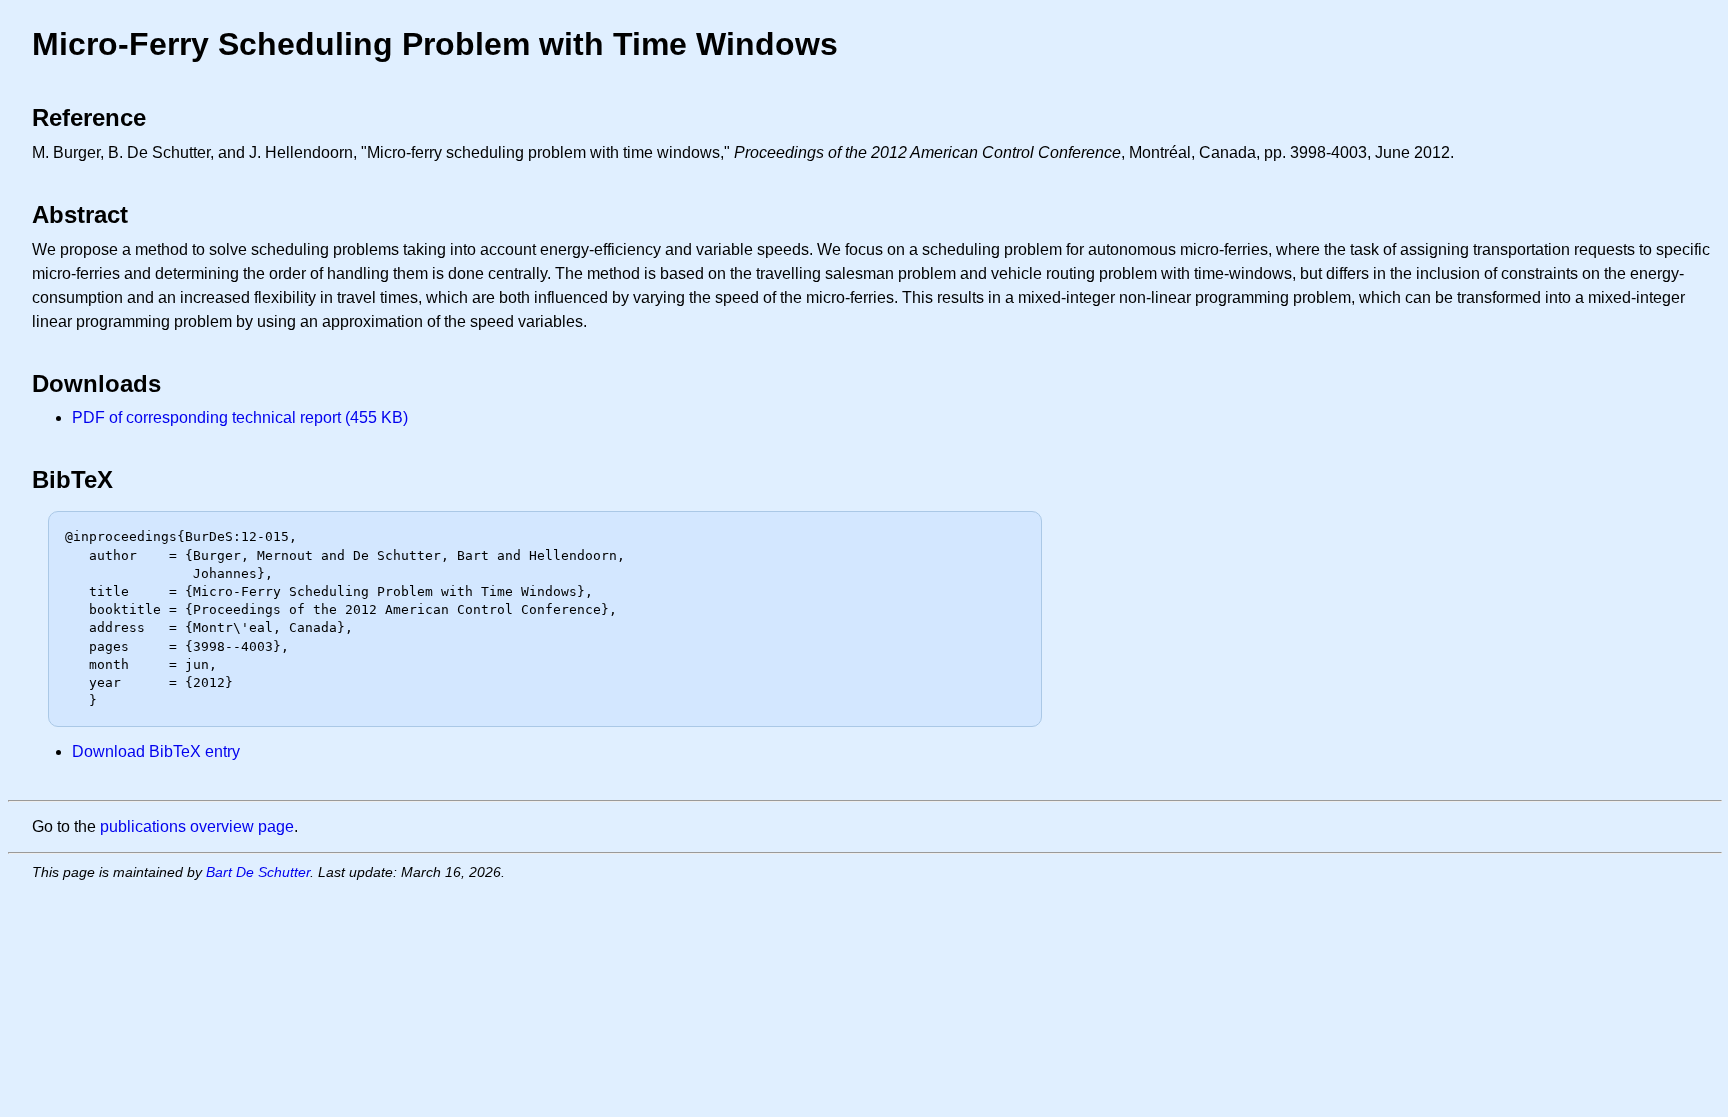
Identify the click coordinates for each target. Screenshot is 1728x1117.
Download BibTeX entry (156, 751)
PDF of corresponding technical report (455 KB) (240, 417)
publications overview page (197, 826)
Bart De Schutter (258, 872)
